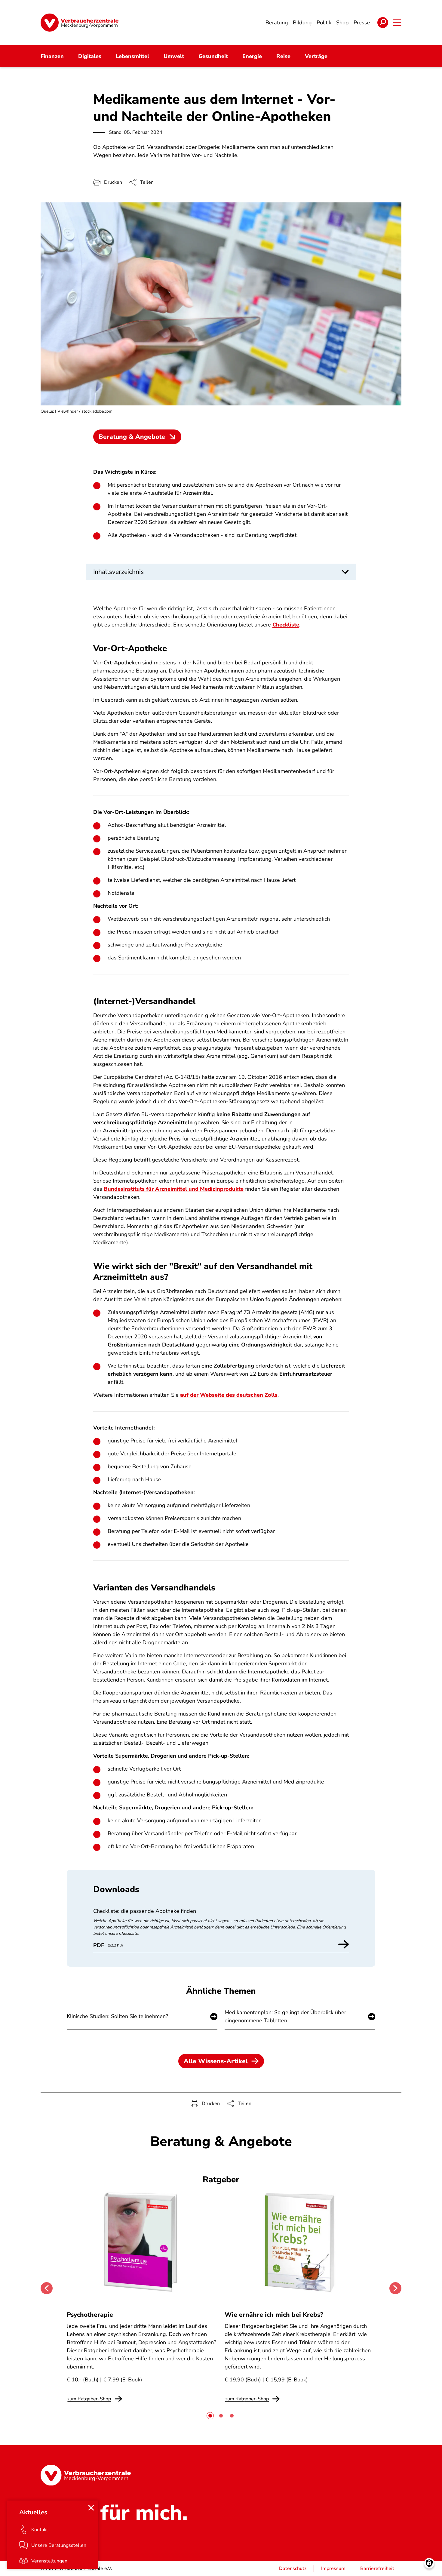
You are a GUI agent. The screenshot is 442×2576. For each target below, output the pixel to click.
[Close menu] (91, 2508)
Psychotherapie (90, 2315)
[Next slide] (395, 2288)
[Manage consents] (429, 2563)
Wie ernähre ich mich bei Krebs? (274, 2315)
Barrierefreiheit (377, 2568)
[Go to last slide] (47, 2288)
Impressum (333, 2568)
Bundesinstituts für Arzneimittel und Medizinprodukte (174, 1189)
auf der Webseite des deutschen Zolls (229, 1395)
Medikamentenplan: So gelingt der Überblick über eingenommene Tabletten (285, 2016)
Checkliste (286, 625)
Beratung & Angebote (132, 437)
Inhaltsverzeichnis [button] (118, 572)
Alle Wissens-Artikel (216, 2061)
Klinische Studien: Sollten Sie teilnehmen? (117, 2016)
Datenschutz (293, 2568)
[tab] (210, 2416)
